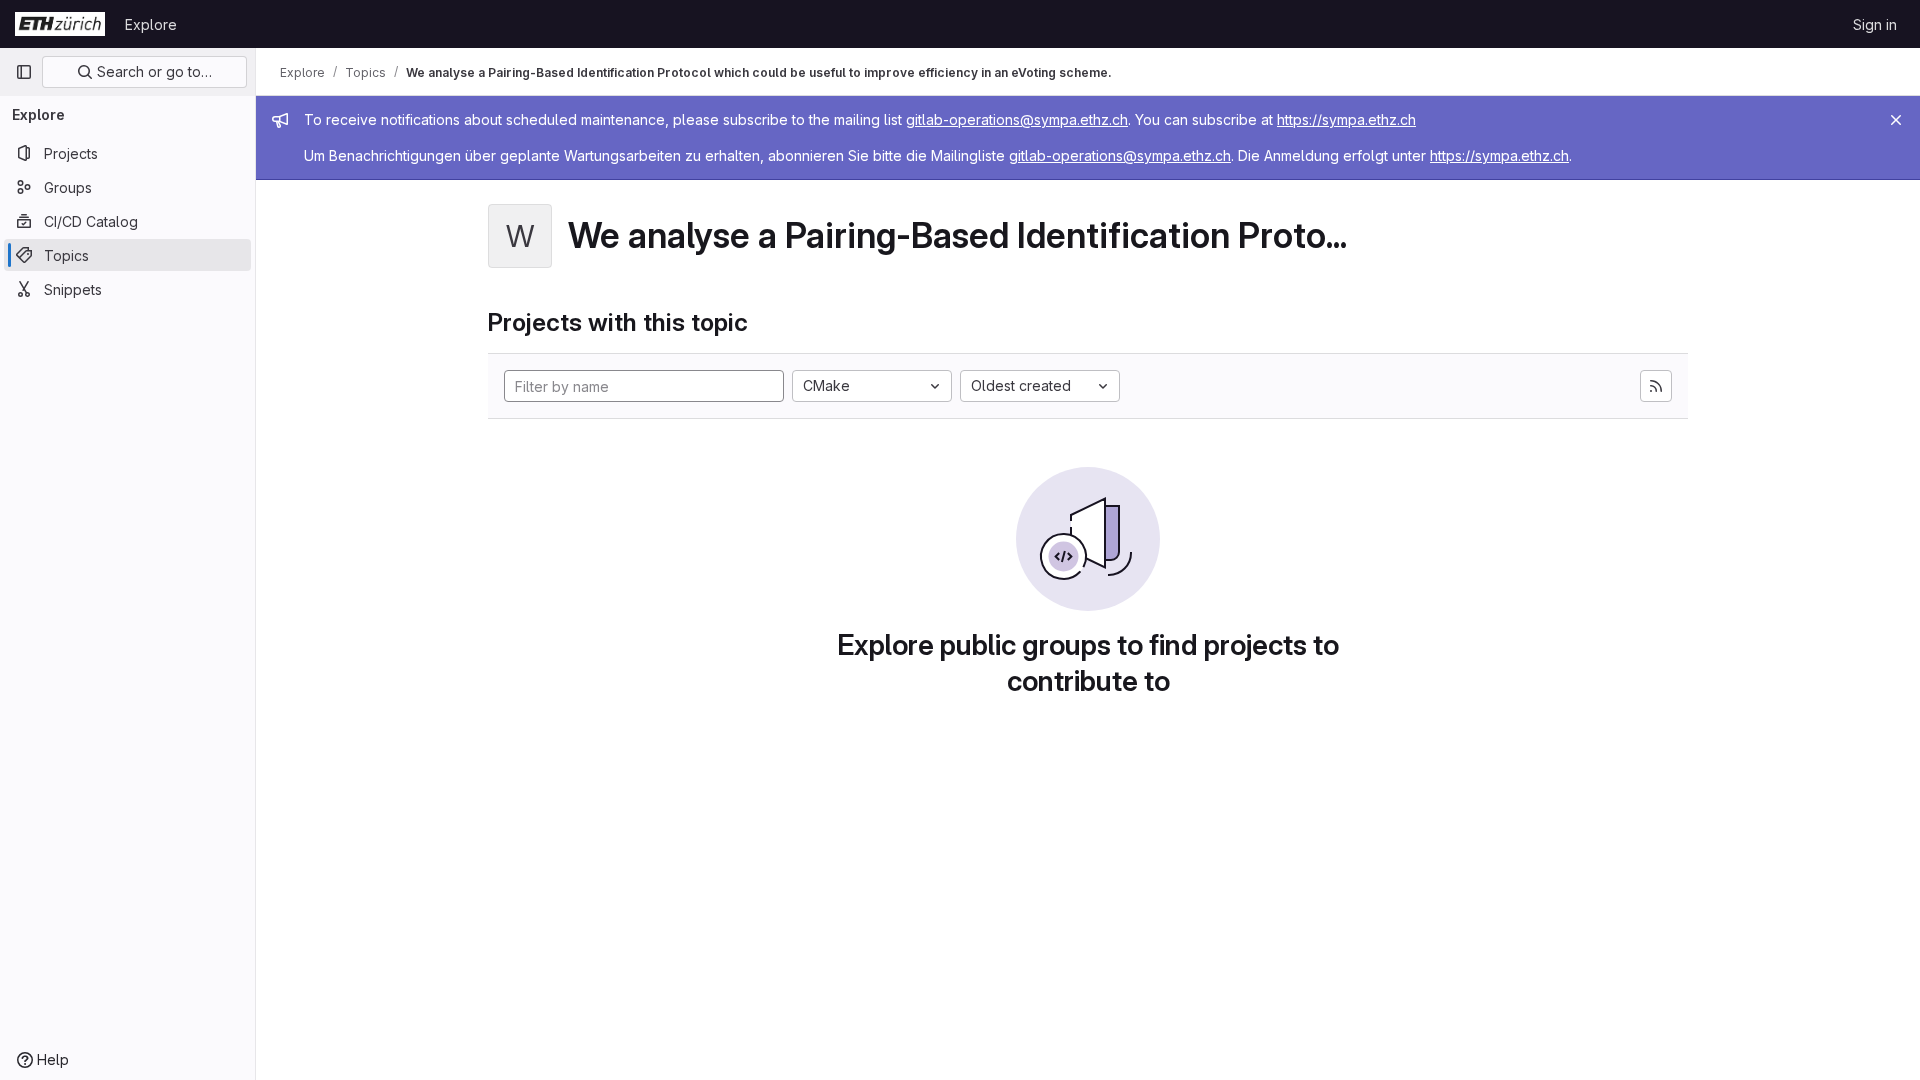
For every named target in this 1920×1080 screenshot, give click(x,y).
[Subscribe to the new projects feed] (1656, 386)
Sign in (1875, 24)
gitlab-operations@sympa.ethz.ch (1017, 119)
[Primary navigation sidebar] (24, 72)
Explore (151, 24)
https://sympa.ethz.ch (1346, 119)
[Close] (1896, 120)
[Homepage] (60, 24)
